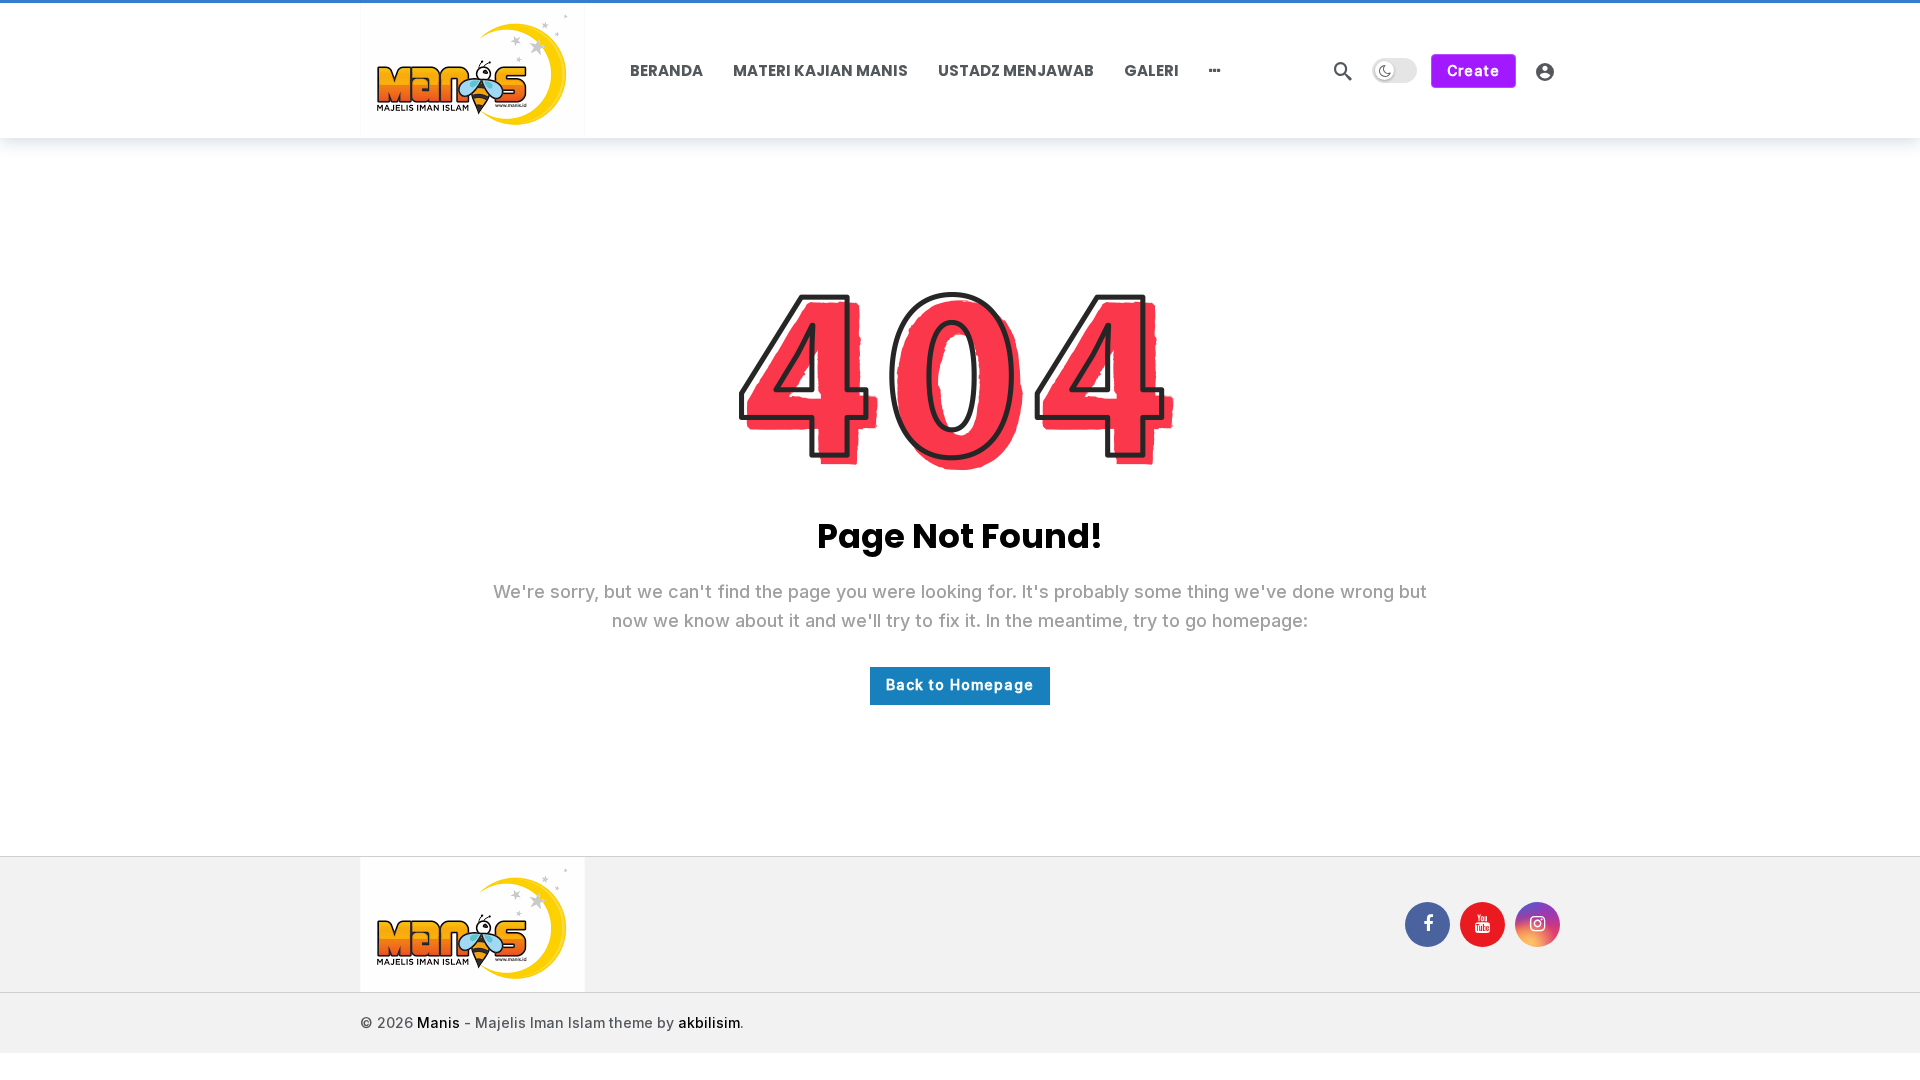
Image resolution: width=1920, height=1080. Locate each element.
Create (1473, 70)
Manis (438, 1022)
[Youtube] (1482, 924)
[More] (1215, 71)
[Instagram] (1537, 924)
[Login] (1545, 71)
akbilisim (709, 1022)
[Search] (1343, 71)
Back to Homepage (960, 684)
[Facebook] (1427, 924)
